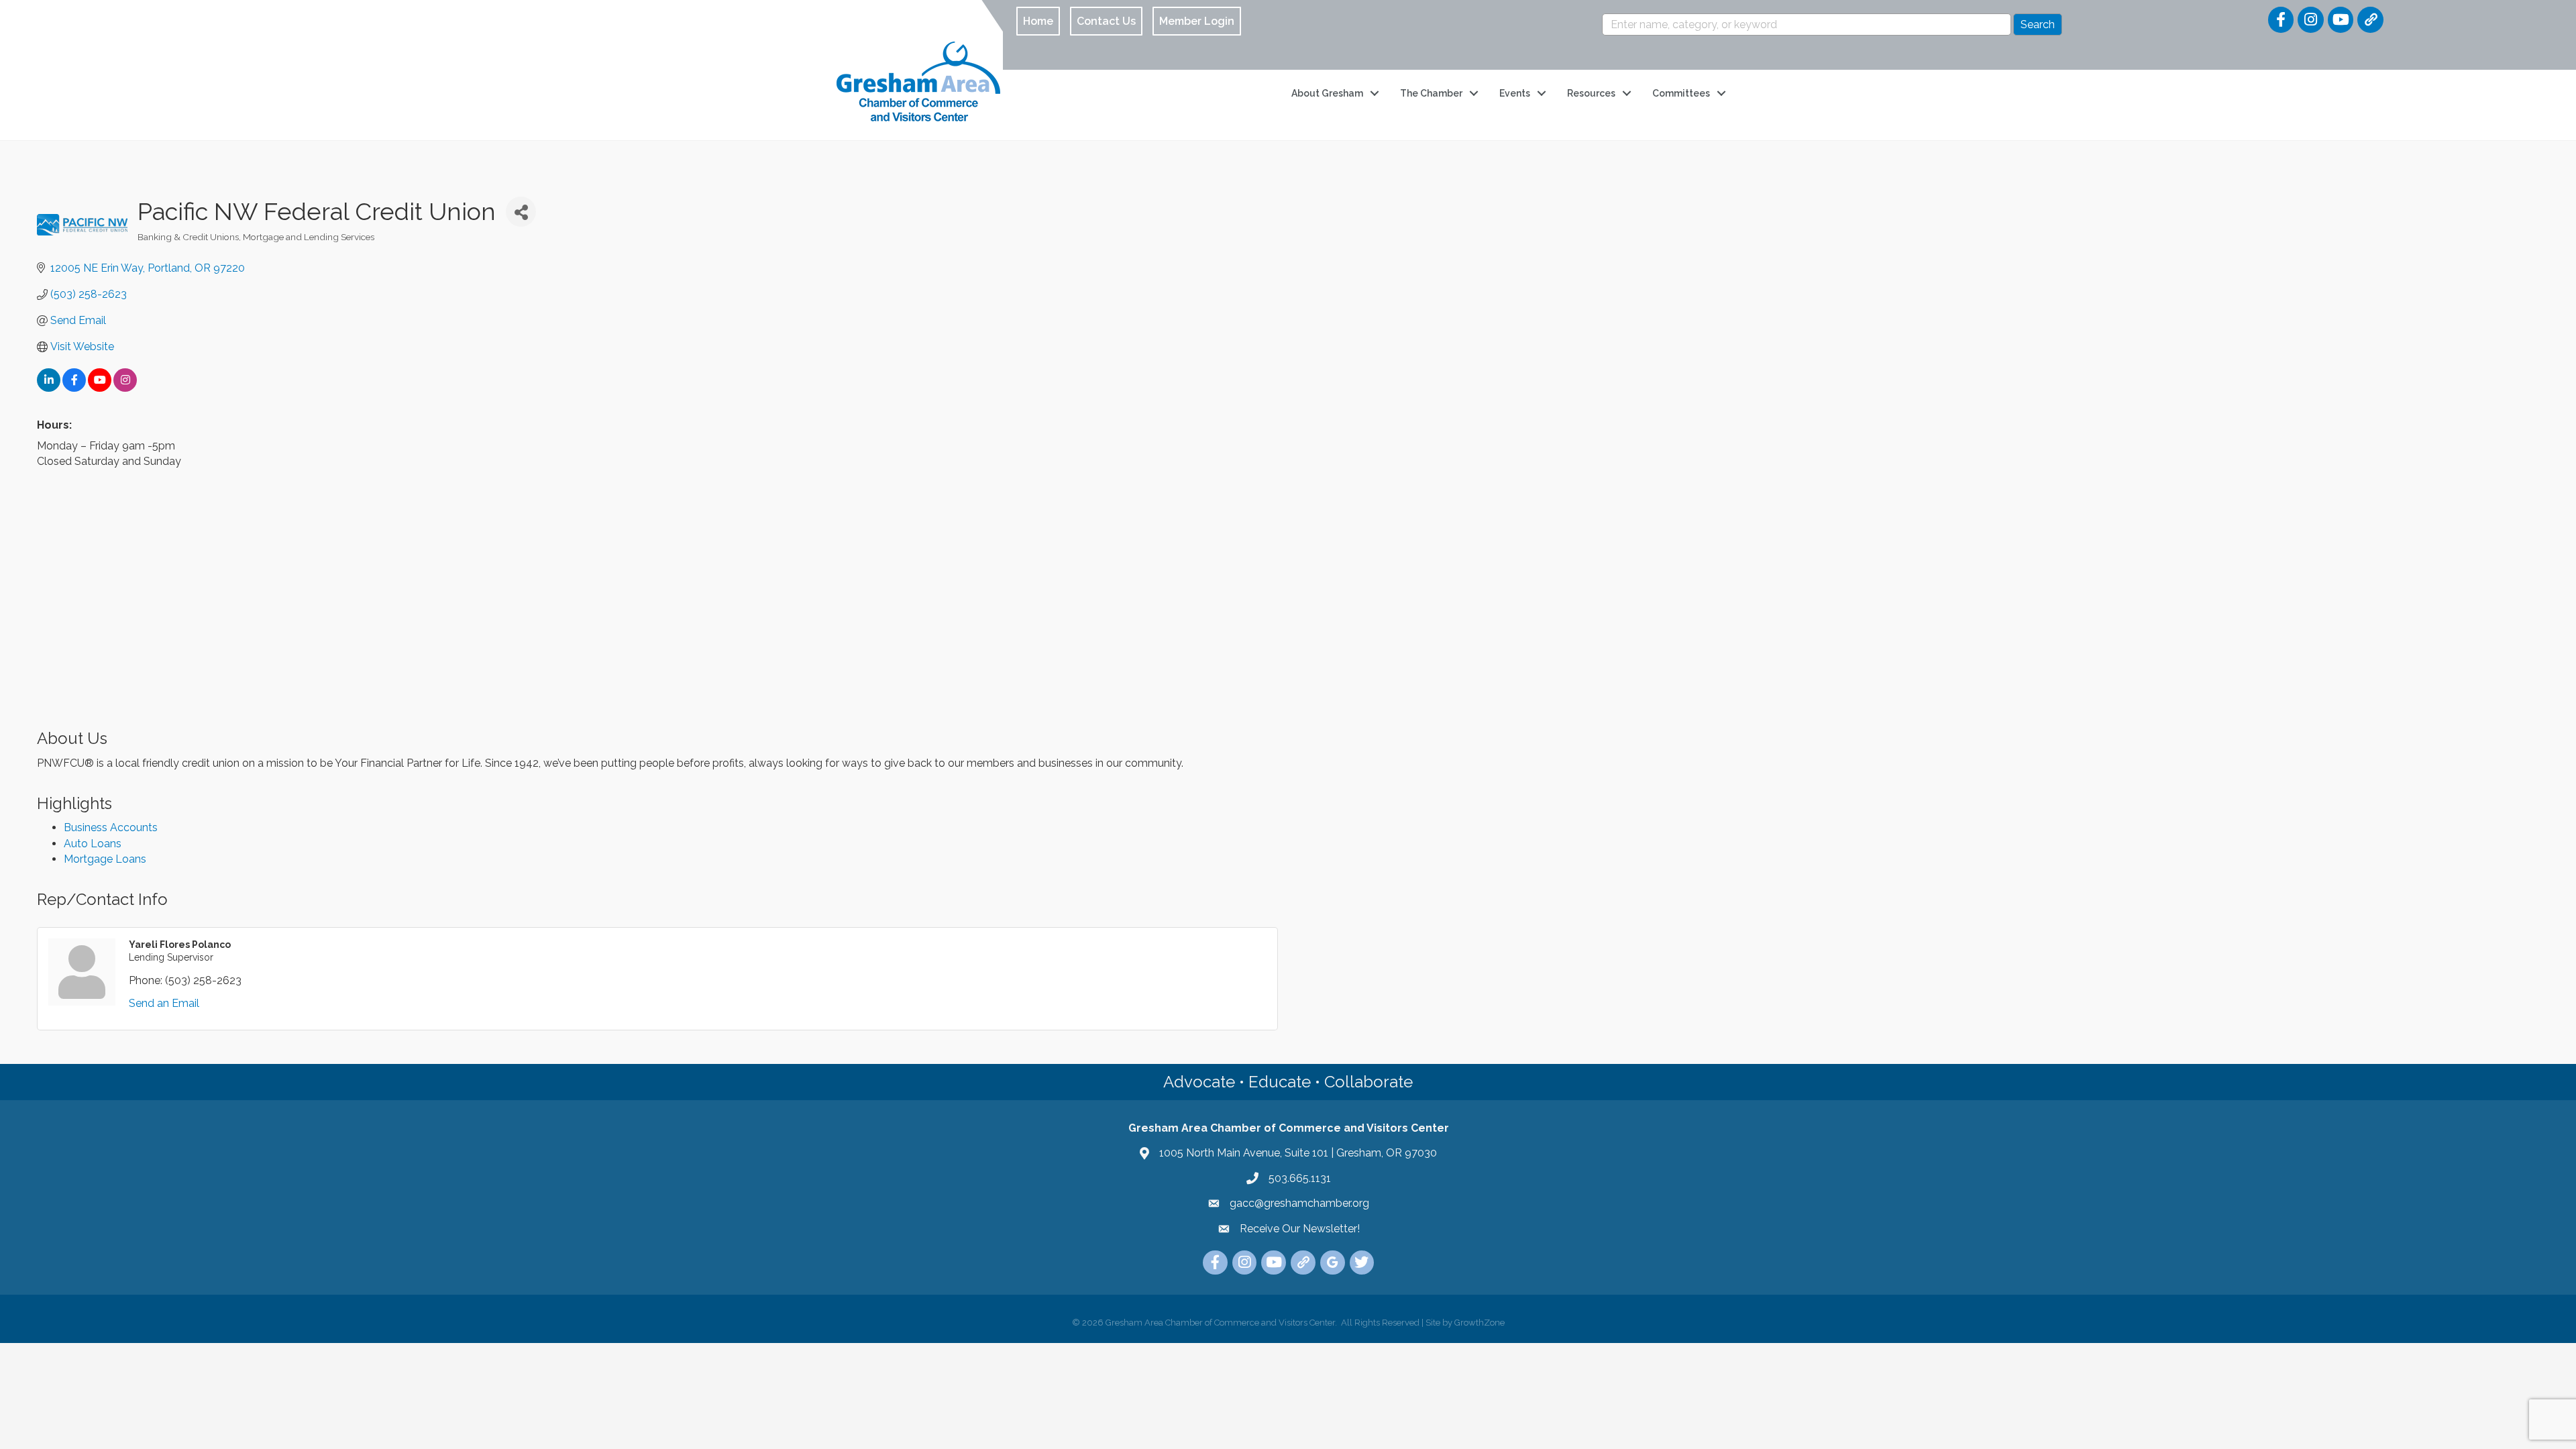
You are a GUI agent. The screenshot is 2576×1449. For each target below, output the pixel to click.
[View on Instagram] (125, 388)
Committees (1681, 93)
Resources (1591, 93)
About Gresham (1327, 93)
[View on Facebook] (74, 388)
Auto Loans (93, 844)
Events (1515, 93)
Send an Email (164, 1003)
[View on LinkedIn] (49, 388)
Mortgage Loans (105, 859)
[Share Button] (521, 212)
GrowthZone (1480, 1323)
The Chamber (1431, 93)
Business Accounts (111, 827)
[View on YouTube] (100, 388)
